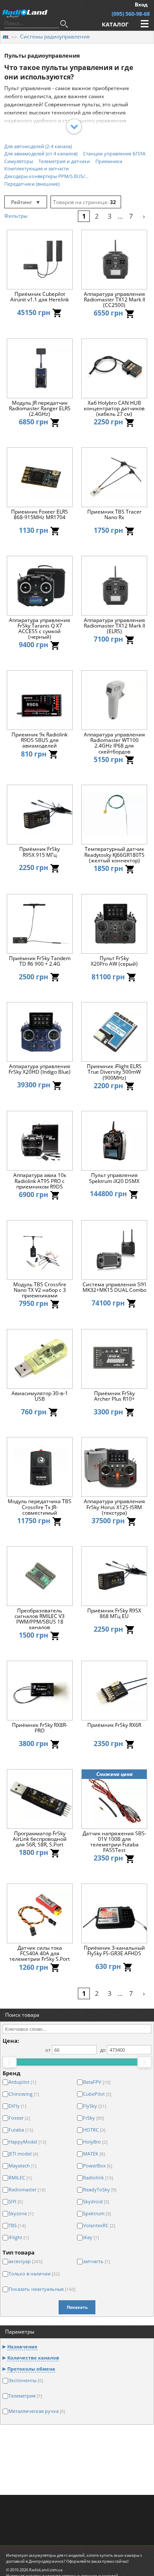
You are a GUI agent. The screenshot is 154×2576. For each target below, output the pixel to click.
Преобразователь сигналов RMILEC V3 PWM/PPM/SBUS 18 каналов (40, 1619)
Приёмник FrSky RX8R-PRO (40, 1728)
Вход (141, 4)
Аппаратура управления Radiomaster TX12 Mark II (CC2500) (114, 300)
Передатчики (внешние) (32, 184)
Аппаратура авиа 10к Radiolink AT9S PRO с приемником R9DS (40, 1181)
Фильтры (16, 216)
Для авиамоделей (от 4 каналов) (41, 153)
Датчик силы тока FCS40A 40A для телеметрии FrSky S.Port (40, 1954)
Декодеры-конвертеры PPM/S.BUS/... (46, 176)
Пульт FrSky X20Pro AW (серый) (114, 961)
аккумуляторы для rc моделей (57, 2555)
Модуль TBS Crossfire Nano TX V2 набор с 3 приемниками (40, 1290)
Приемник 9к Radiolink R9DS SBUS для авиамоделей (40, 740)
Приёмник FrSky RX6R (114, 1725)
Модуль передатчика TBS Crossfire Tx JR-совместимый (40, 1507)
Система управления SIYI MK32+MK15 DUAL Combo (114, 1288)
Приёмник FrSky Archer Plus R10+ (114, 1396)
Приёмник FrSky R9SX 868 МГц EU (114, 1614)
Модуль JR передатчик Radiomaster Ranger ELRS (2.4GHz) (40, 409)
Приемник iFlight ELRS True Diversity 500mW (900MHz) (114, 1072)
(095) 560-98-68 (131, 14)
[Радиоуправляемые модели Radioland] (6, 37)
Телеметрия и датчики (64, 161)
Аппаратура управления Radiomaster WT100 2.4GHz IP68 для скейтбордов (114, 743)
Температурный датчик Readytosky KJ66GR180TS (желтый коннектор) (114, 855)
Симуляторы (19, 161)
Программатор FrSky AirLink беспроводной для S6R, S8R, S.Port (40, 1839)
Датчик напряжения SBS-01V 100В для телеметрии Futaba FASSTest (114, 1842)
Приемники (109, 161)
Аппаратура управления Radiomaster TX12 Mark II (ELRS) (114, 626)
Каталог (115, 24)
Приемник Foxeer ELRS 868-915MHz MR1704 (40, 515)
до (103, 2050)
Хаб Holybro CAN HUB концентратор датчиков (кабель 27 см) (114, 409)
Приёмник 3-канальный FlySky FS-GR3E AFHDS (114, 1951)
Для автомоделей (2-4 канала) (38, 146)
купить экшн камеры (120, 2555)
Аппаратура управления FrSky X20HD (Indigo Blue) (40, 1069)
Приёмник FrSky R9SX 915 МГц (40, 852)
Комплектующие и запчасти (37, 168)
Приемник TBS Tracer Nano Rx (114, 515)
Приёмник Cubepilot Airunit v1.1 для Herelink (40, 297)
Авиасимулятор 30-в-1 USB (40, 1396)
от (48, 2050)
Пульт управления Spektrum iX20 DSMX (114, 1178)
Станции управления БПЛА (114, 153)
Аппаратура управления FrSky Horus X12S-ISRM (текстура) (114, 1507)
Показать (77, 2307)
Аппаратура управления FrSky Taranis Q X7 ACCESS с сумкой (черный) (40, 629)
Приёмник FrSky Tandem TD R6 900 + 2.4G (40, 961)
